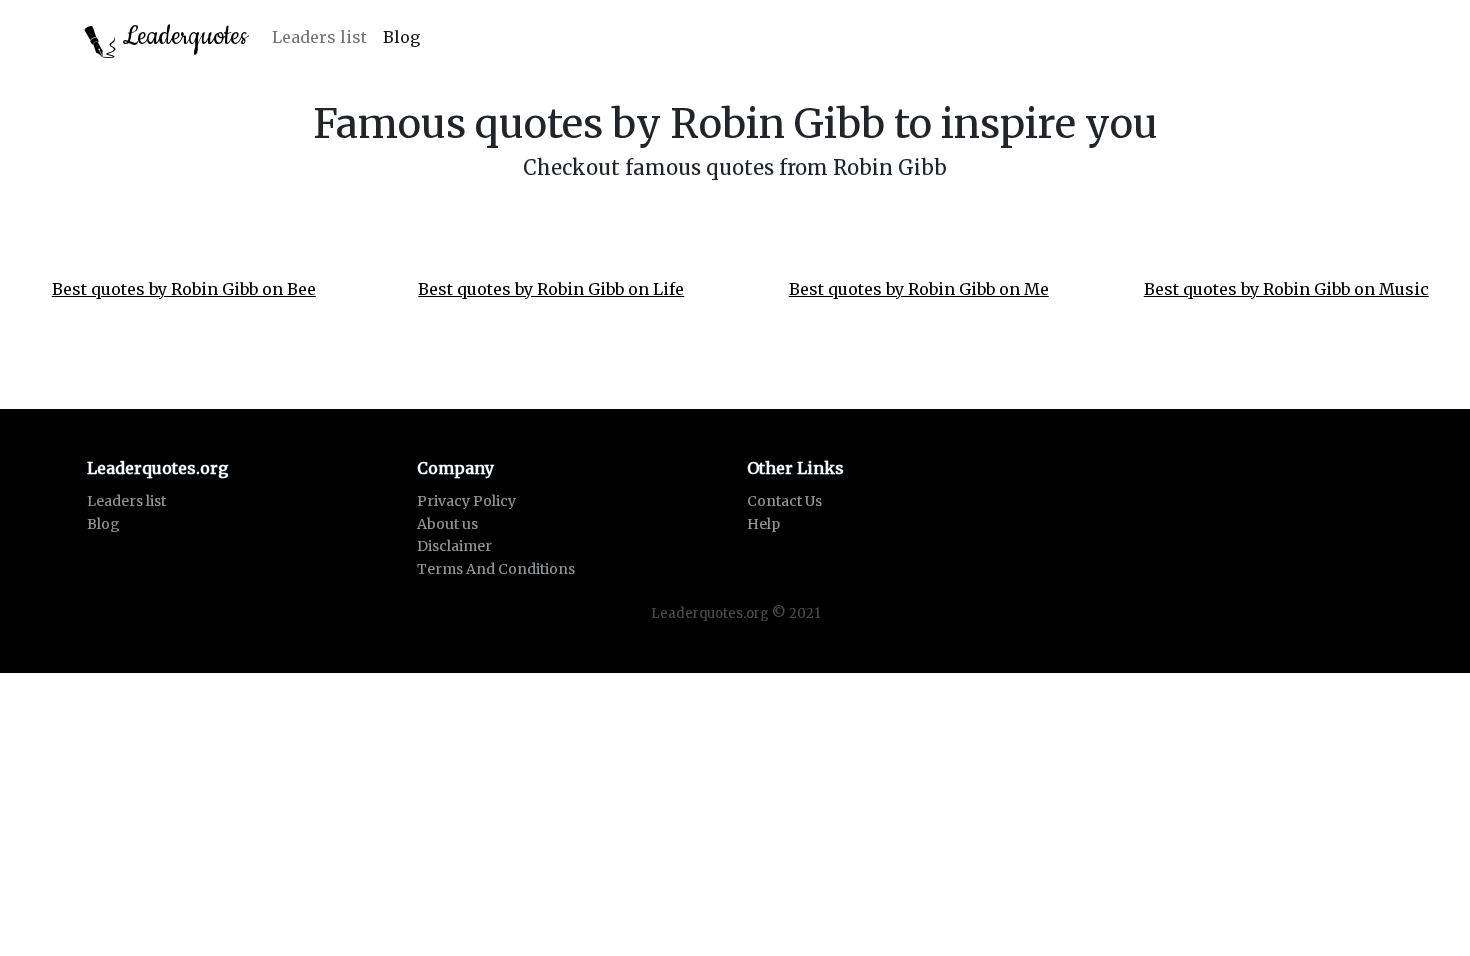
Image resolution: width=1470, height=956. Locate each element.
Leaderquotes (182, 36)
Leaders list (319, 37)
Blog (401, 37)
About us (447, 524)
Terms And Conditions (496, 569)
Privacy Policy (466, 501)
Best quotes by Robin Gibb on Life (551, 289)
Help (763, 524)
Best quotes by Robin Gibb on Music (1286, 289)
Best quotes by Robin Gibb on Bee (184, 289)
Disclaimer (454, 546)
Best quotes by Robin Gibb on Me (919, 289)
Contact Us (784, 501)
